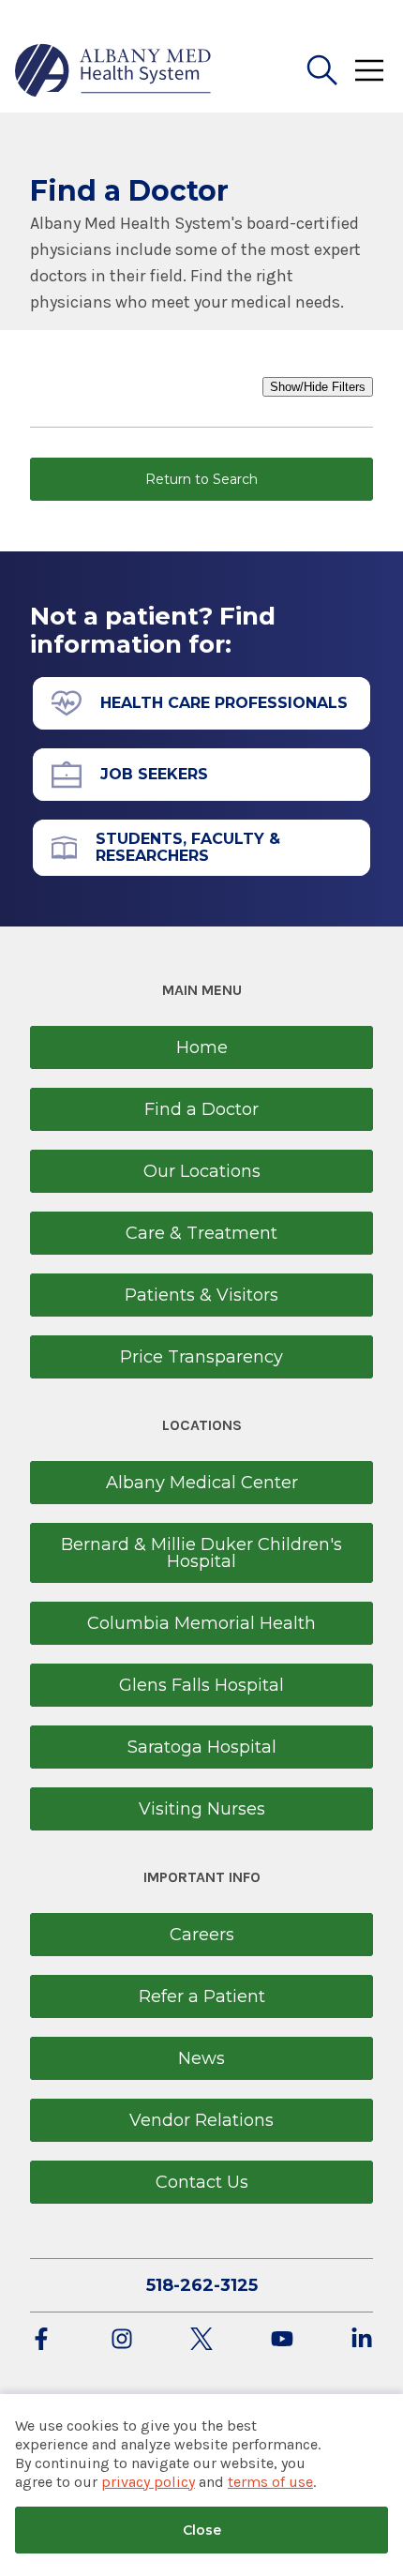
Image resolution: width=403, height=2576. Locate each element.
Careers (202, 1935)
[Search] (322, 70)
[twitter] (201, 2340)
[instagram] (122, 2340)
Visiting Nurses (202, 1809)
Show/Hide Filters (318, 387)
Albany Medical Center (202, 1483)
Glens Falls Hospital (201, 1685)
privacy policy (148, 2482)
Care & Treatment (201, 1233)
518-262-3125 (202, 2285)
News (201, 2058)
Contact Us (202, 2182)
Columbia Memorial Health (201, 1623)
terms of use (270, 2482)
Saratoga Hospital (202, 1747)
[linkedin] (362, 2340)
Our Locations (202, 1171)
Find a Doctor (201, 1109)
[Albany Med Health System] (113, 70)
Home (202, 1047)
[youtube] (282, 2340)
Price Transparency (201, 1357)
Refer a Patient (202, 1996)
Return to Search (201, 479)
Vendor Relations (201, 2120)
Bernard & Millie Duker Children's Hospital (201, 1553)
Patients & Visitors (201, 1295)
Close (202, 2530)
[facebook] (41, 2340)
